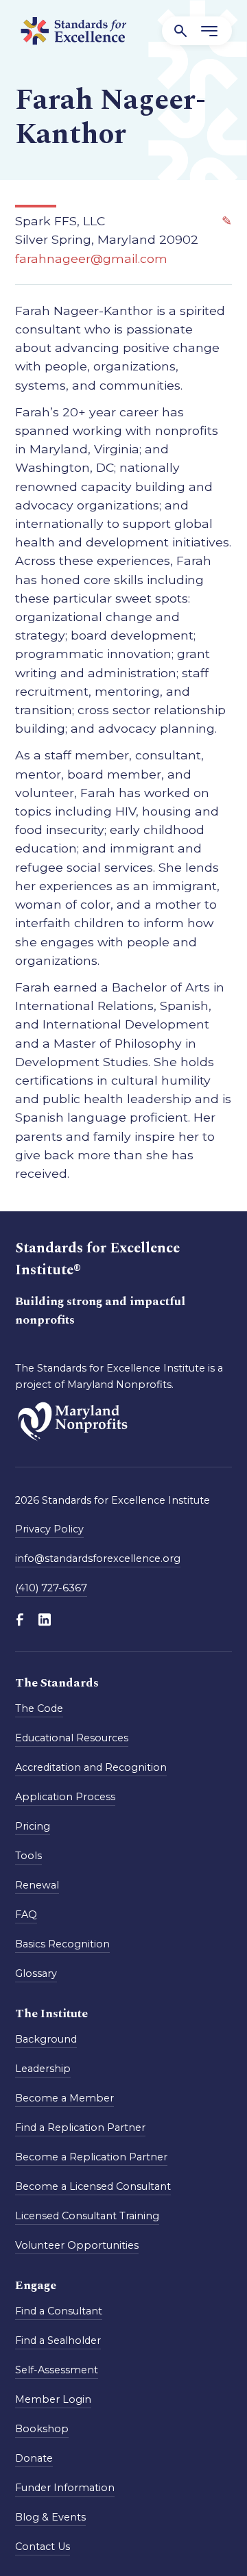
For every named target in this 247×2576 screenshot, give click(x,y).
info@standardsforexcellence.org (98, 1558)
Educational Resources (72, 1738)
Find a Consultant (59, 2311)
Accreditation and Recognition (91, 1767)
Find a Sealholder (58, 2340)
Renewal (37, 1885)
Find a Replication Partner (80, 2127)
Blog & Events (50, 2517)
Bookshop (42, 2429)
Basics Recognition (62, 1944)
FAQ (26, 1915)
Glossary (36, 1973)
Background (46, 2039)
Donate (34, 2458)
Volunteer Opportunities (77, 2245)
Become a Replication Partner (91, 2157)
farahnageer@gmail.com (91, 258)
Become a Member (64, 2098)
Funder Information (65, 2488)
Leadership (43, 2069)
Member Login (53, 2399)
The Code (39, 1708)
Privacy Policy (49, 1529)
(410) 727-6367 (51, 1588)
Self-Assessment (57, 2370)
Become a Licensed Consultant (93, 2186)
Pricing (33, 1826)
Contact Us (43, 2547)
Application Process (65, 1797)
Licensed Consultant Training (87, 2216)
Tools (28, 1856)
